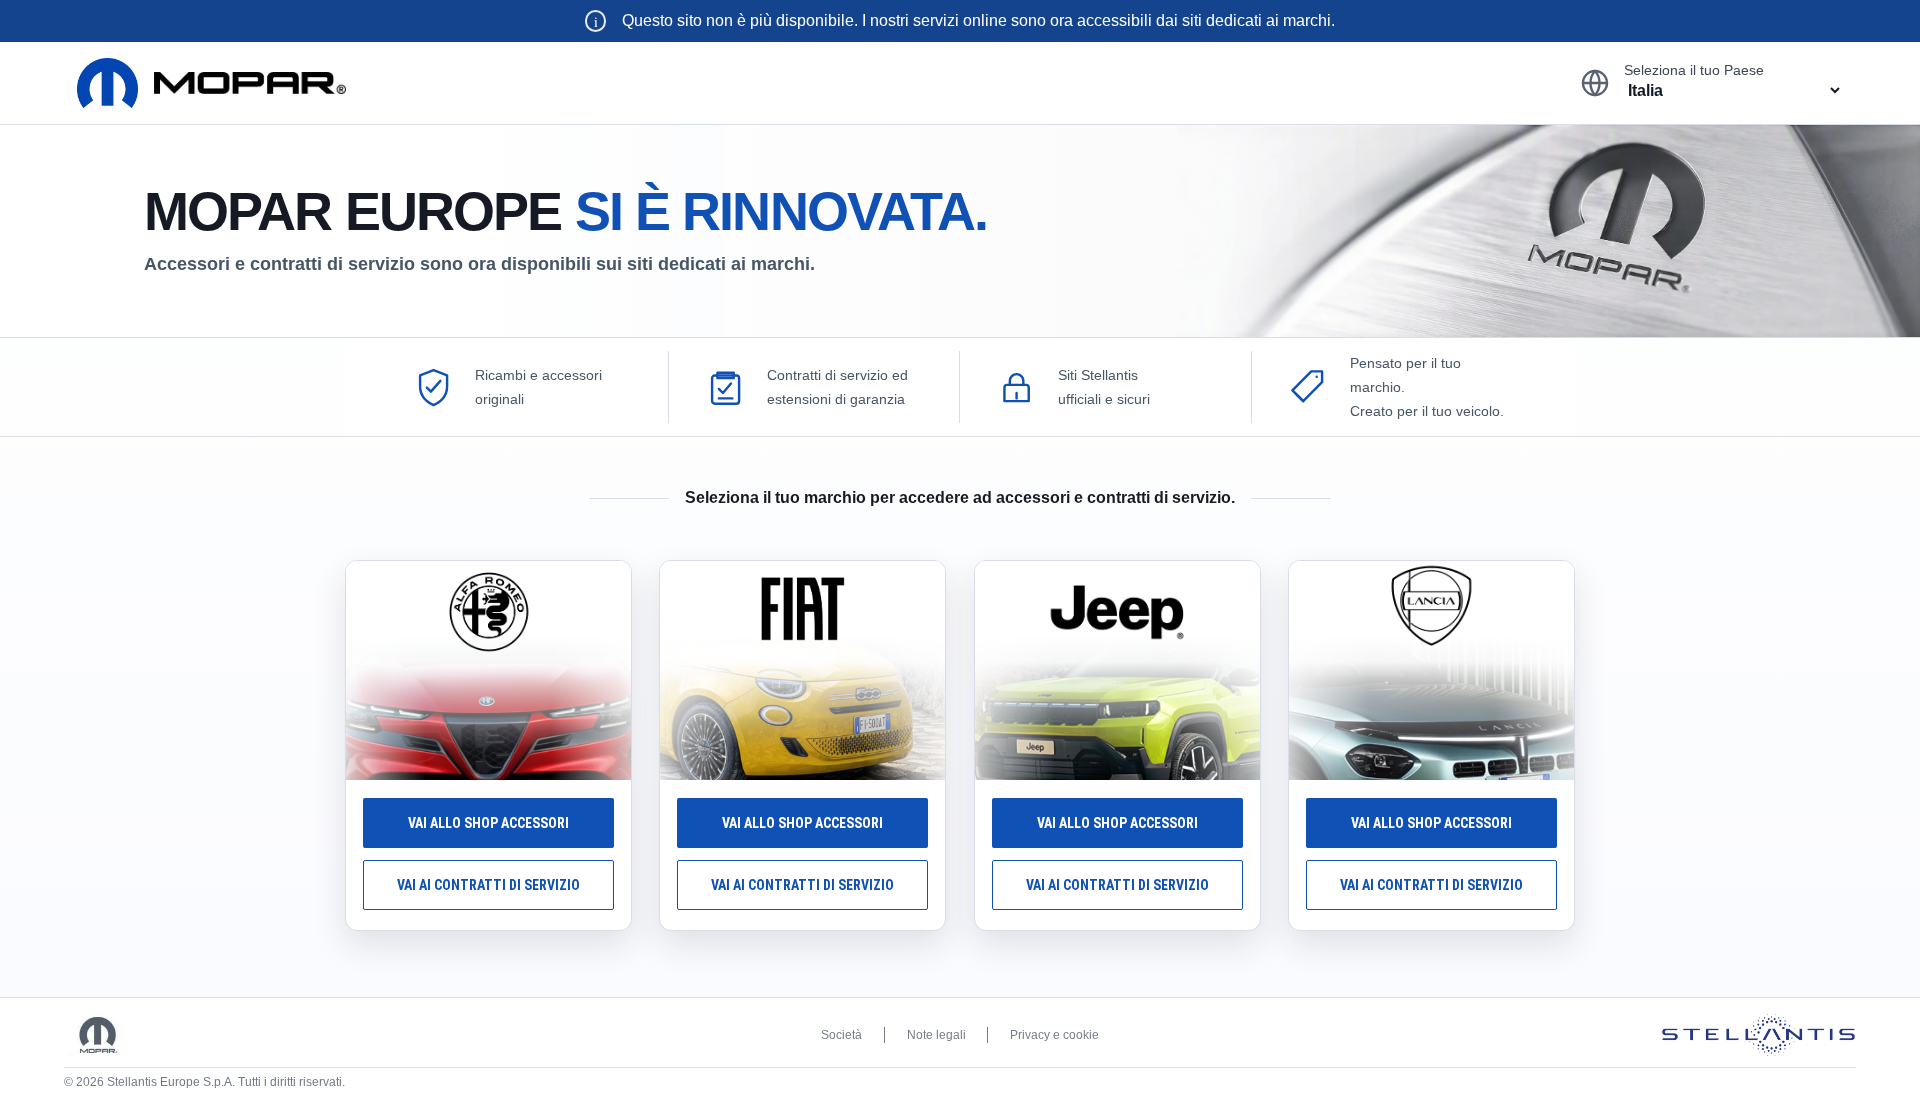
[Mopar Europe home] (211, 83)
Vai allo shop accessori (488, 823)
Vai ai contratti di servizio (488, 885)
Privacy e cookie (1054, 1035)
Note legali (936, 1035)
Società (841, 1035)
